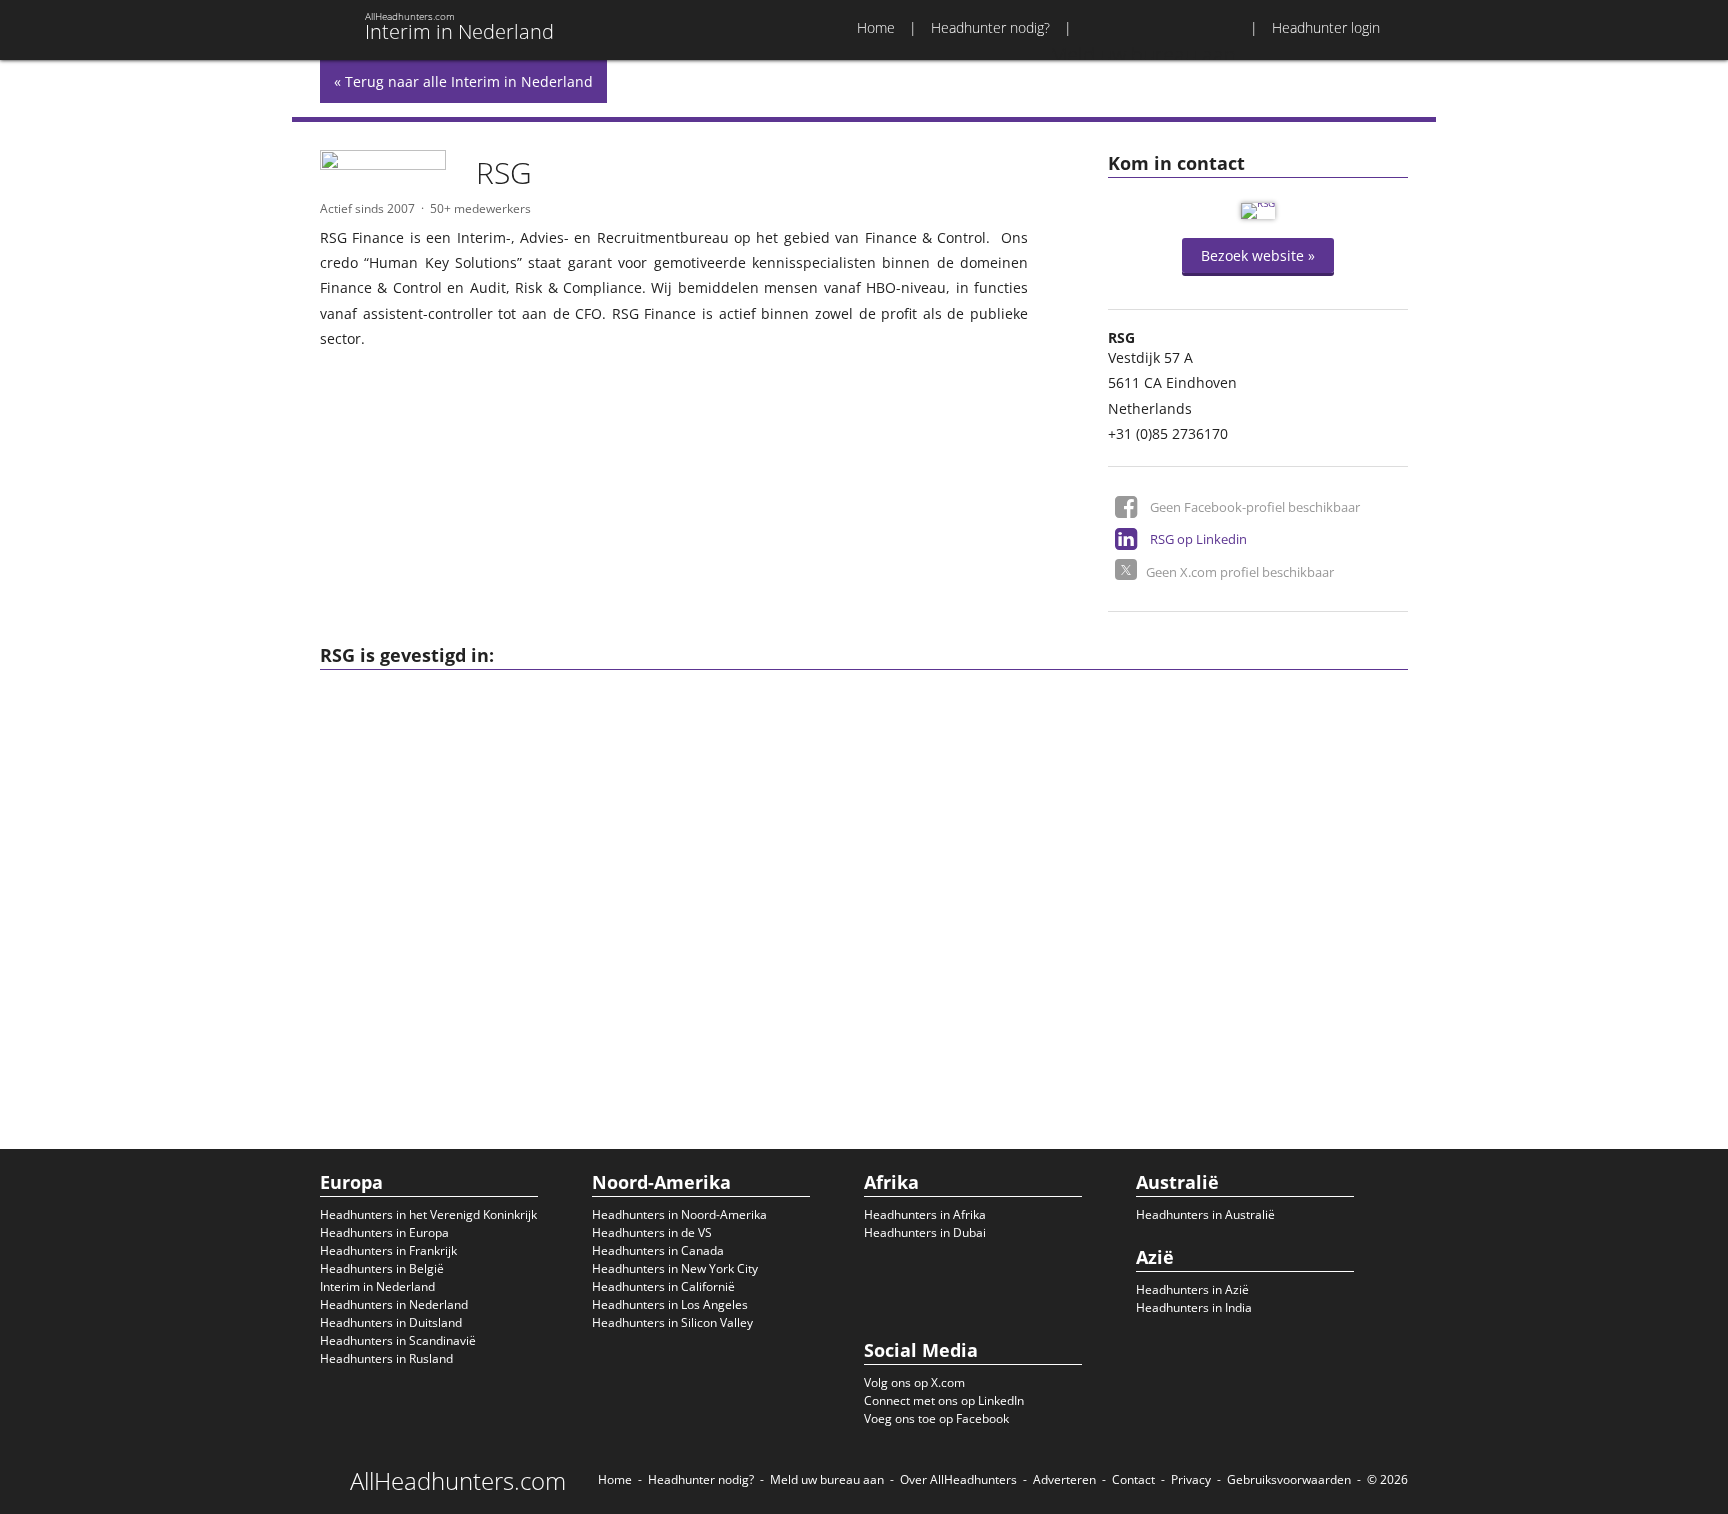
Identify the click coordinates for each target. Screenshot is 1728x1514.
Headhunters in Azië (1192, 1289)
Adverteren (1064, 1479)
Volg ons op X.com (914, 1382)
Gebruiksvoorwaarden (1289, 1479)
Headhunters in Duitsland (391, 1322)
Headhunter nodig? (990, 27)
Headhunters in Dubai (925, 1232)
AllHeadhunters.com (458, 1481)
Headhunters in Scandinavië (398, 1340)
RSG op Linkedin (1198, 539)
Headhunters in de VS (652, 1232)
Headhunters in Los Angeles (670, 1304)
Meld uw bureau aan (827, 1479)
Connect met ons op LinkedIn (944, 1400)
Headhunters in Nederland (394, 1304)
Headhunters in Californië (663, 1286)
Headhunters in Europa (384, 1232)
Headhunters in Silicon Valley (672, 1322)
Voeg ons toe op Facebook (936, 1418)
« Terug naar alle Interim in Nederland (463, 81)
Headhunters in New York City (675, 1268)
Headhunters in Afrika (925, 1214)
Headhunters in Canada (658, 1250)
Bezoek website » (1258, 255)
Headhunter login (1326, 27)
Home (876, 27)
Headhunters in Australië (1205, 1214)
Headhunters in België (382, 1268)
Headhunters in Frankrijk (388, 1250)
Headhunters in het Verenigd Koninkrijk (428, 1214)
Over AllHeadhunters (958, 1479)
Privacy (1191, 1479)
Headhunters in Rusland (386, 1358)
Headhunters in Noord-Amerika (679, 1214)
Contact (1133, 1479)
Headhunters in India (1194, 1307)
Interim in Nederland (377, 1286)
